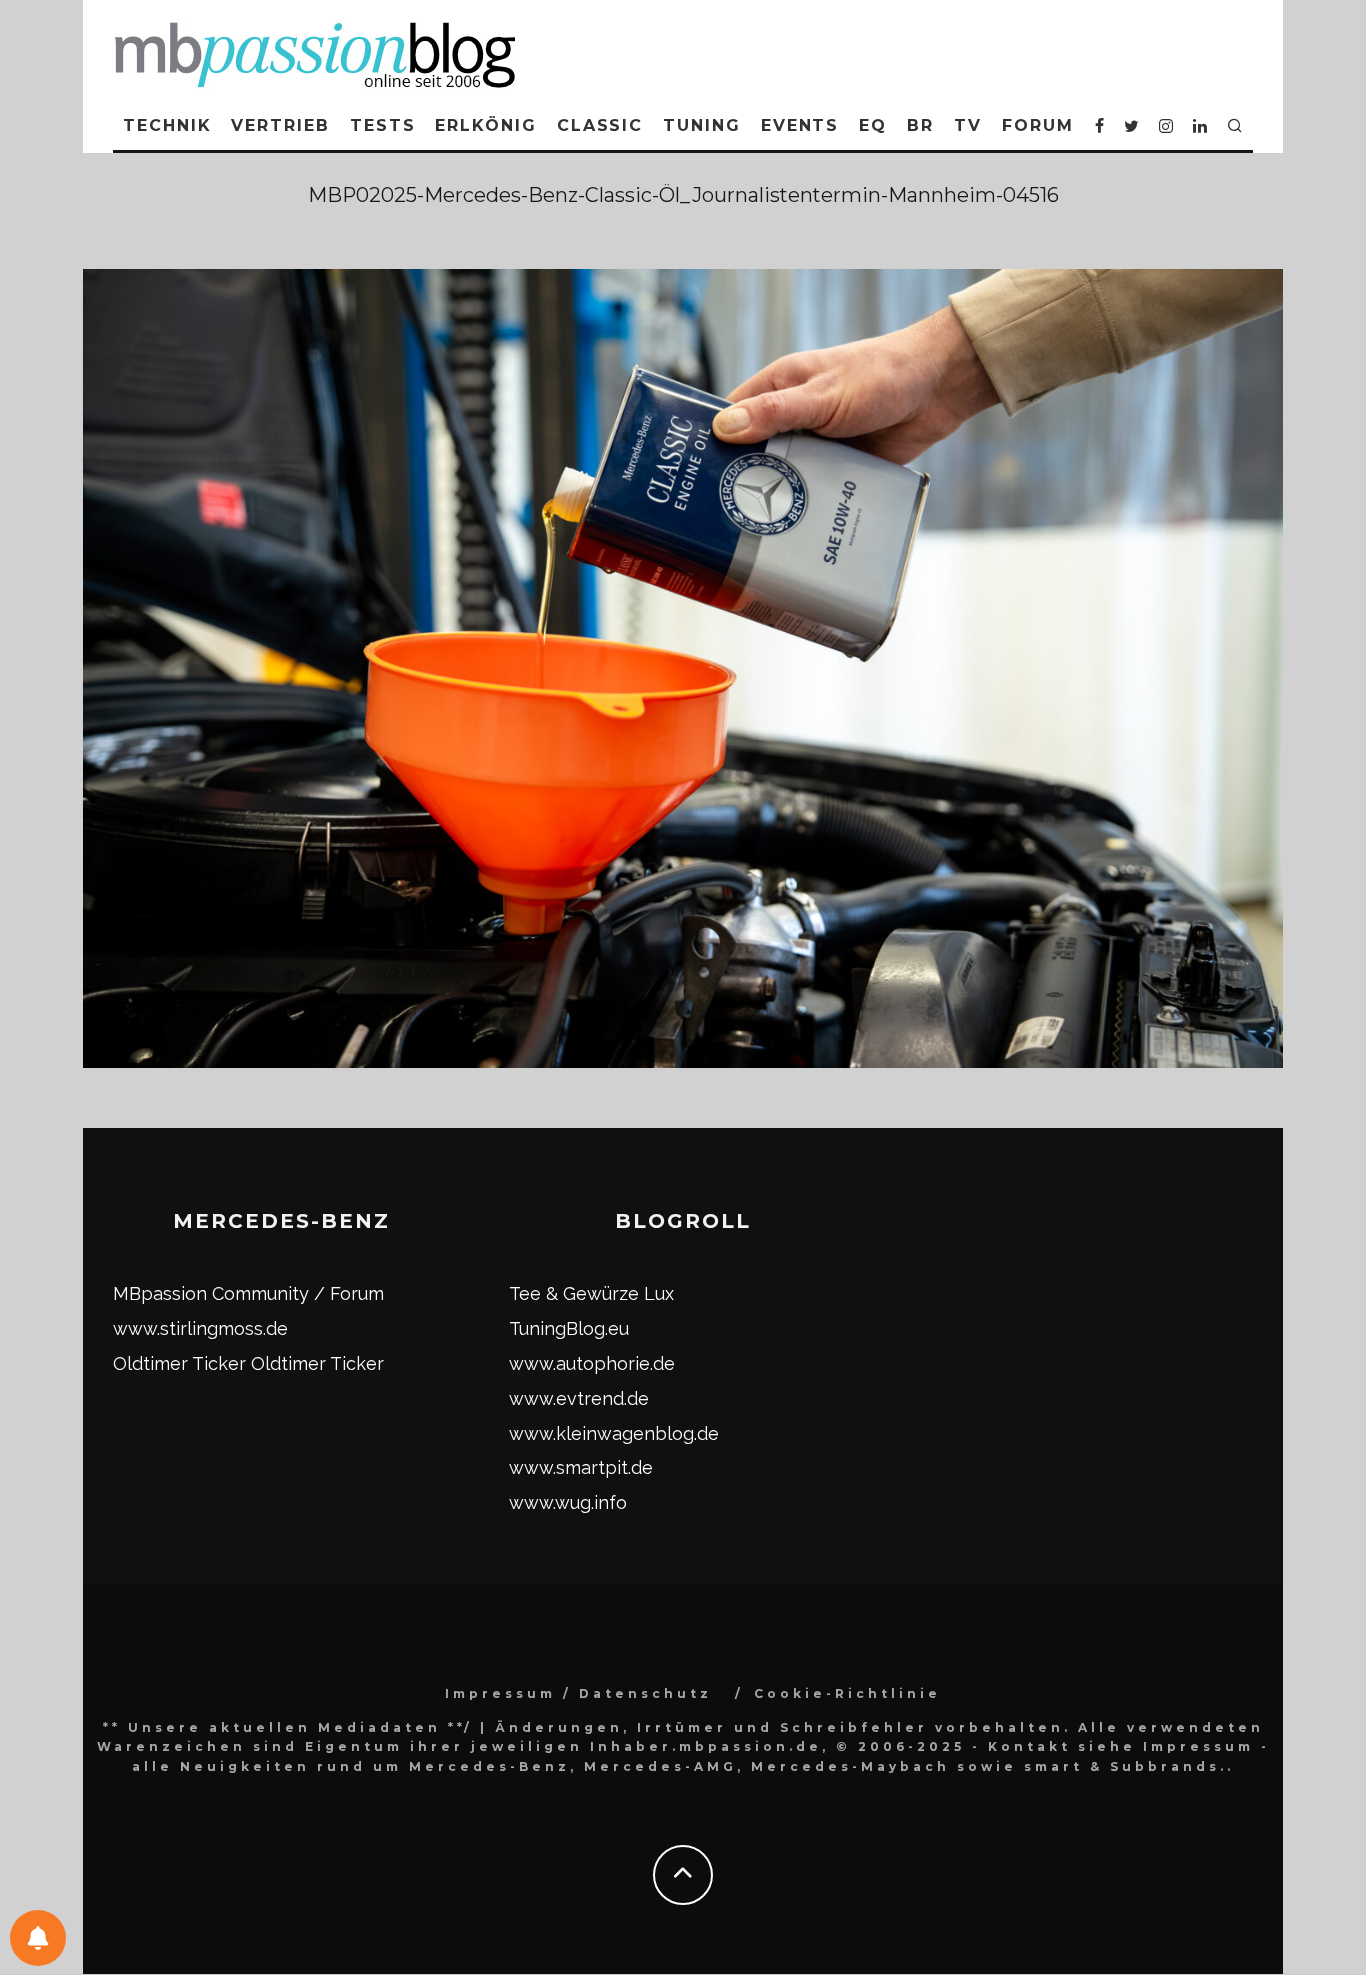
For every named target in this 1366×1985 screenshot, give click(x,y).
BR (920, 125)
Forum (1038, 125)
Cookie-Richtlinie (847, 1693)
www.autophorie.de (592, 1363)
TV (968, 125)
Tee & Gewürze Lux (591, 1293)
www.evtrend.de (579, 1398)
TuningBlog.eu (569, 1328)
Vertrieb (280, 125)
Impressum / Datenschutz (578, 1693)
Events (800, 125)
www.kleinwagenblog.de (614, 1433)
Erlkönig (485, 125)
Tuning (702, 125)
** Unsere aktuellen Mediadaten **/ (288, 1727)
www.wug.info (568, 1502)
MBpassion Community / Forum (248, 1293)
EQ (873, 125)
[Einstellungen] (38, 1938)
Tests (383, 125)
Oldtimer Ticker (179, 1363)
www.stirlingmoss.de (200, 1328)
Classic (600, 125)
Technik (167, 125)
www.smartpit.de (581, 1467)
